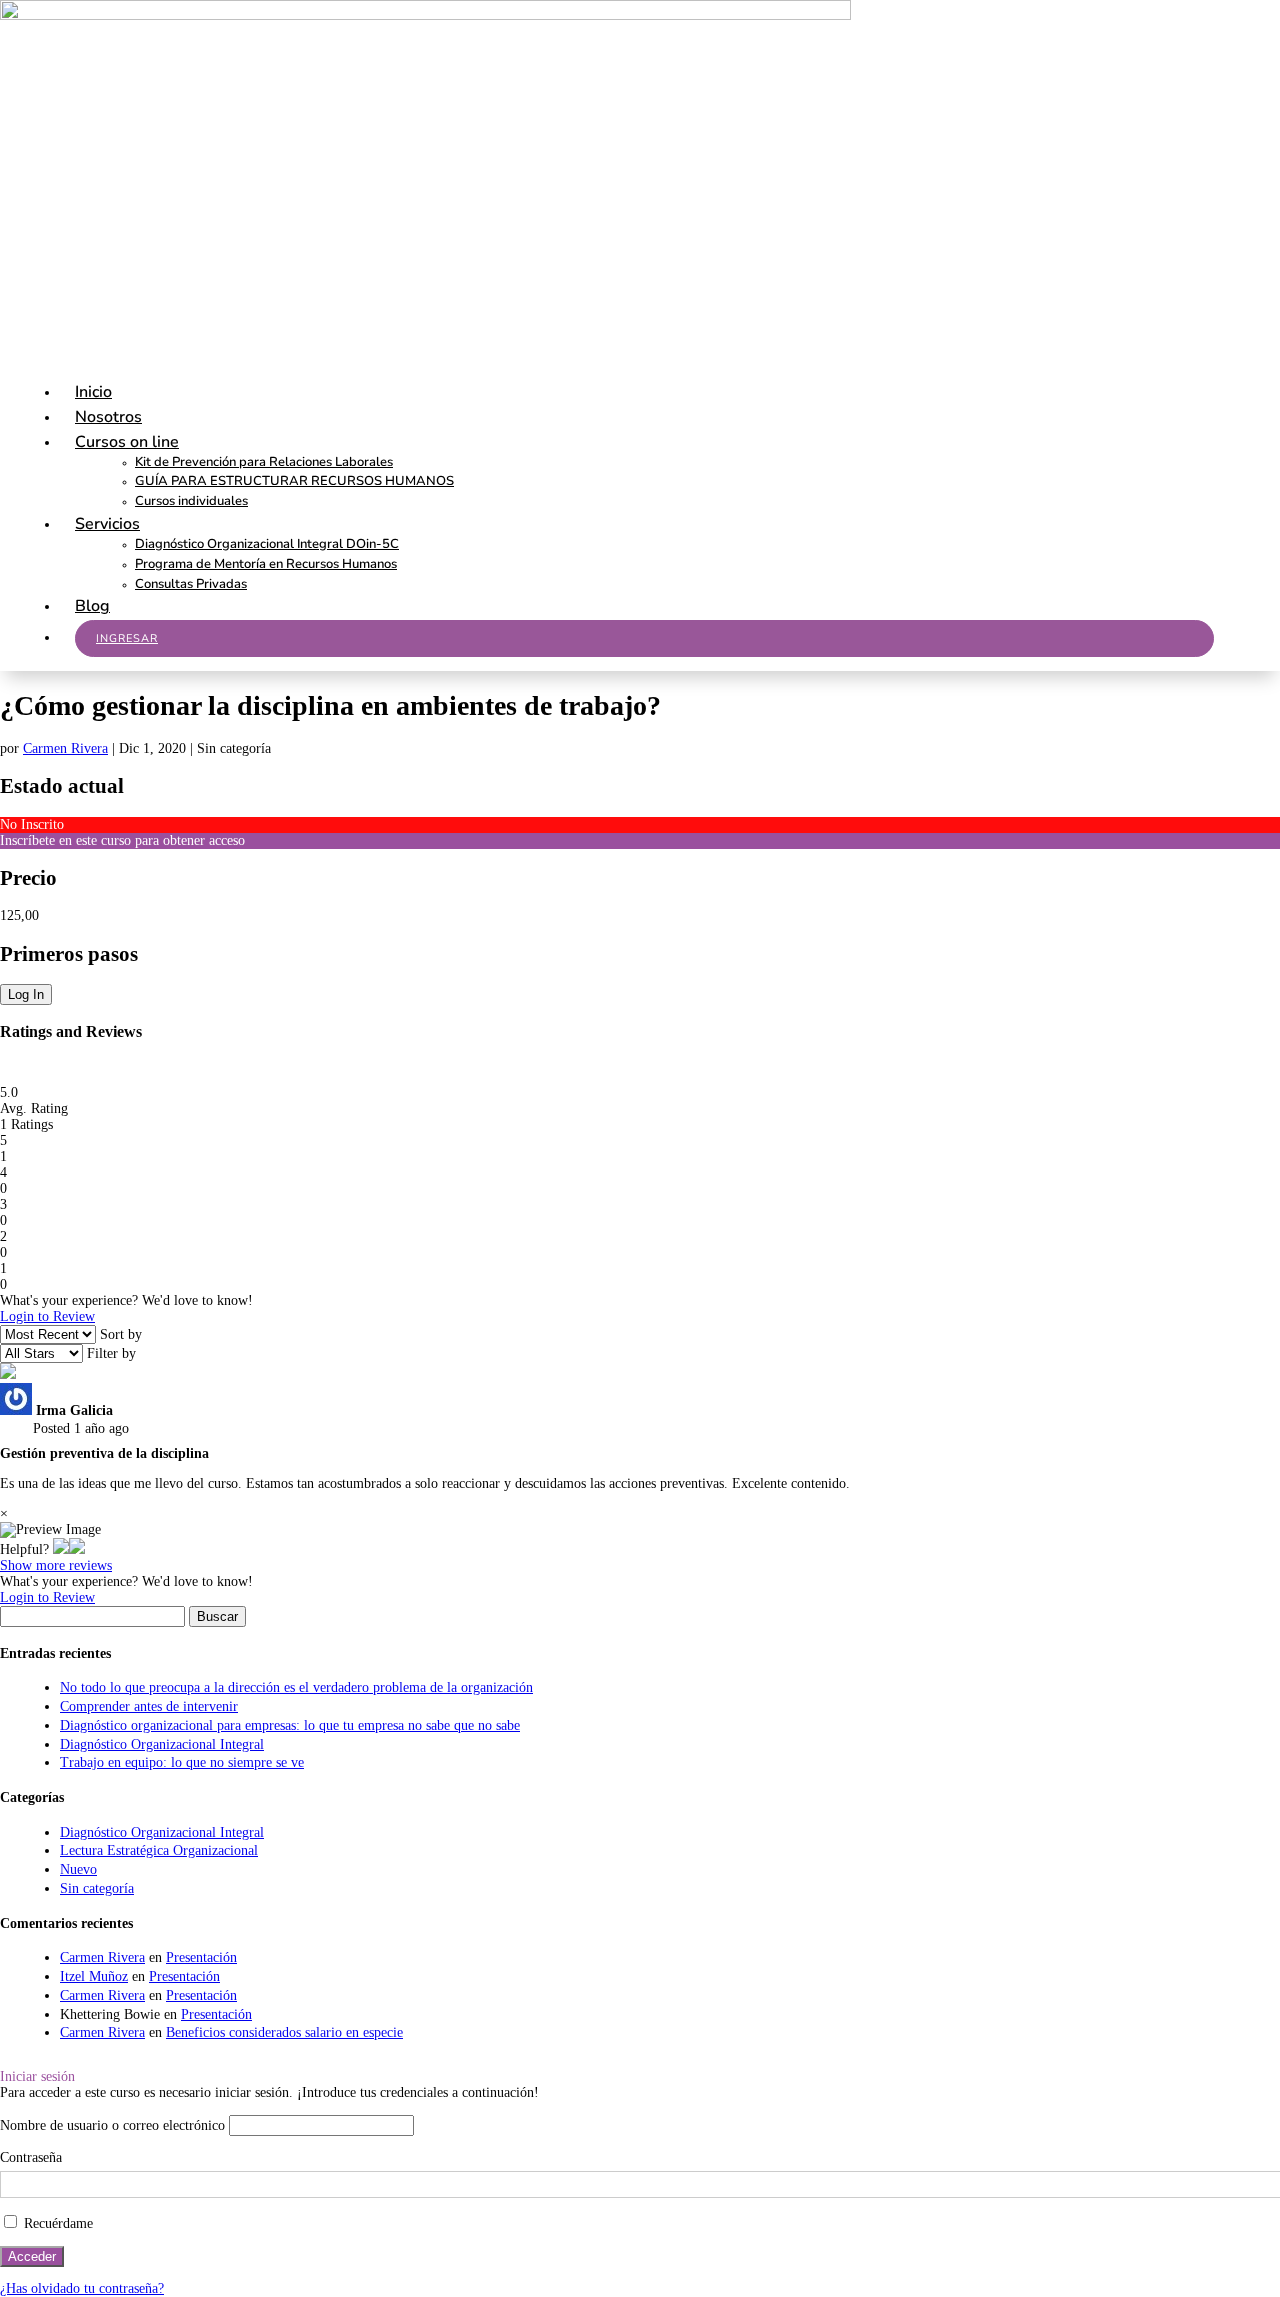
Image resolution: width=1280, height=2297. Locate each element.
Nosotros (108, 417)
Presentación (201, 1957)
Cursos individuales (191, 501)
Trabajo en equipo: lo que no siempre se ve (182, 1762)
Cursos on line (127, 442)
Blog (92, 606)
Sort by (121, 1334)
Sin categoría (97, 1888)
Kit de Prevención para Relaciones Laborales (264, 462)
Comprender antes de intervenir (149, 1706)
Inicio (93, 392)
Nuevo (78, 1869)
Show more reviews (56, 1565)
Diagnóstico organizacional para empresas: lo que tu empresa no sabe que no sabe (290, 1725)
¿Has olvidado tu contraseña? (82, 2288)
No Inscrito (32, 824)
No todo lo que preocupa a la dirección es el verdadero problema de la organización (296, 1687)
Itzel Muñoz (94, 1976)
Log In (26, 994)
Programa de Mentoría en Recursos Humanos (266, 564)
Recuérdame (56, 2223)
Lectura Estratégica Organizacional (159, 1850)
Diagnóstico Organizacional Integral (162, 1744)
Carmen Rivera (65, 748)
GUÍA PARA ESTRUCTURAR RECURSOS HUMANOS (294, 481)
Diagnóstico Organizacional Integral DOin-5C (267, 544)
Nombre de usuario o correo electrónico (112, 2125)
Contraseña (31, 2157)
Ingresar (127, 638)
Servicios (107, 524)
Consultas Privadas (191, 584)
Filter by (111, 1353)
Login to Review (47, 1316)
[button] (61, 1549)
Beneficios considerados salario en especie (284, 2032)
